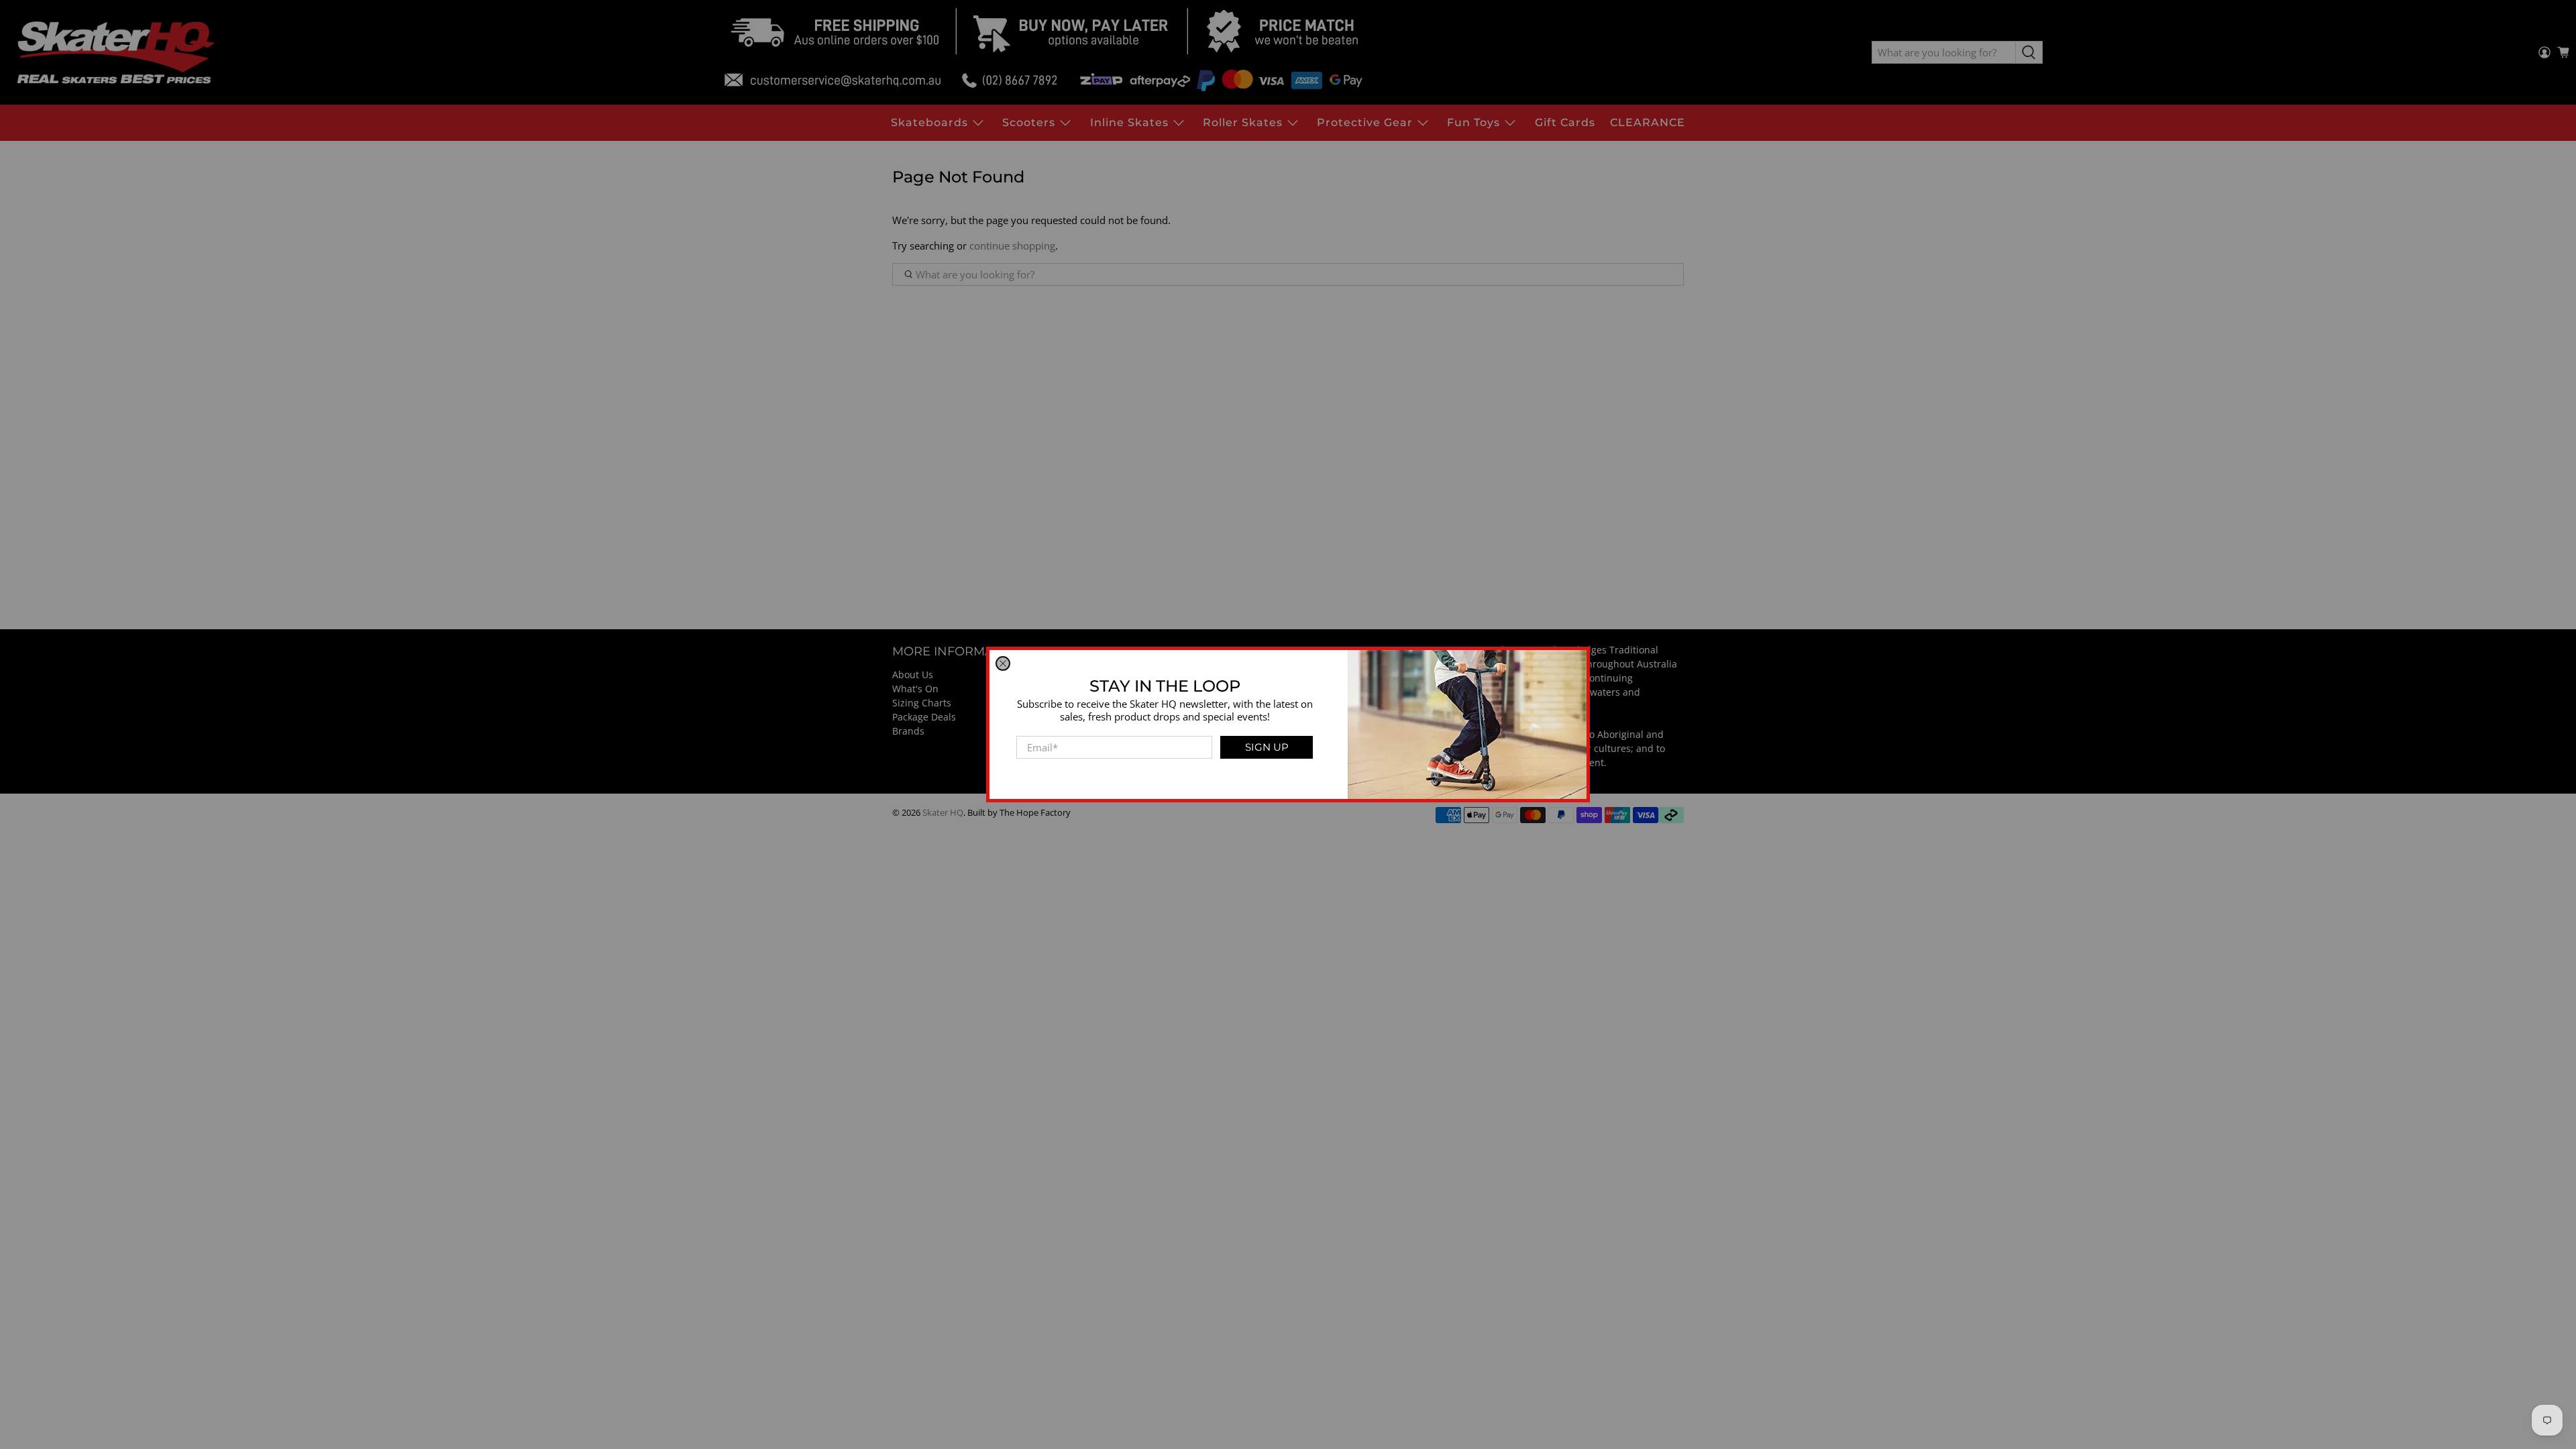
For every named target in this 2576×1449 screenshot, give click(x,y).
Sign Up (1267, 747)
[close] (1003, 663)
